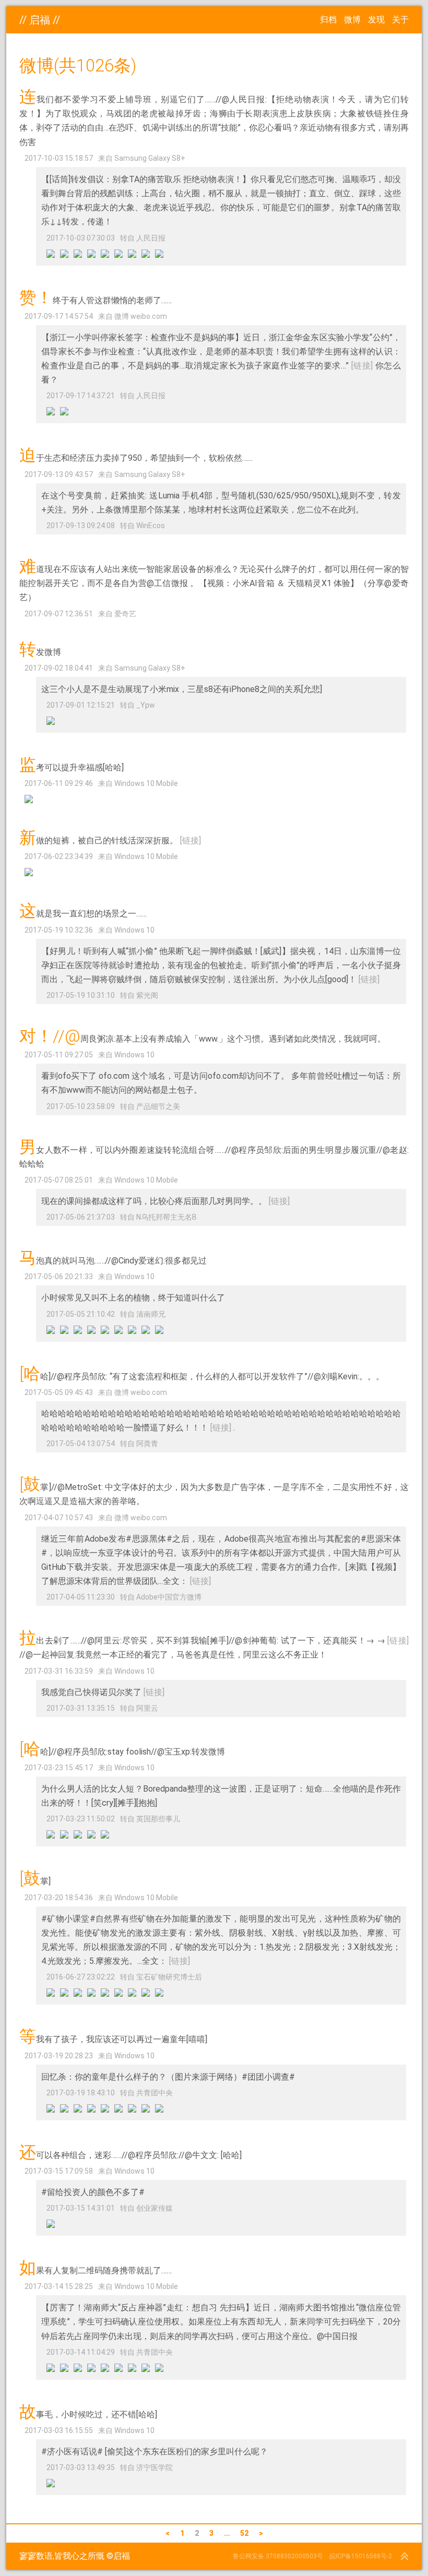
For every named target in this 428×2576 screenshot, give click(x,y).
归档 (328, 20)
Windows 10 (134, 930)
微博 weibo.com (141, 316)
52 (244, 2533)
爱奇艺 (125, 614)
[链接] (362, 366)
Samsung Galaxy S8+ (150, 158)
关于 (400, 20)
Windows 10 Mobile (146, 783)
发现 (376, 20)
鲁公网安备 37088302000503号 (278, 2556)
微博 (352, 20)
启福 (40, 20)
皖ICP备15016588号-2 (361, 2556)
